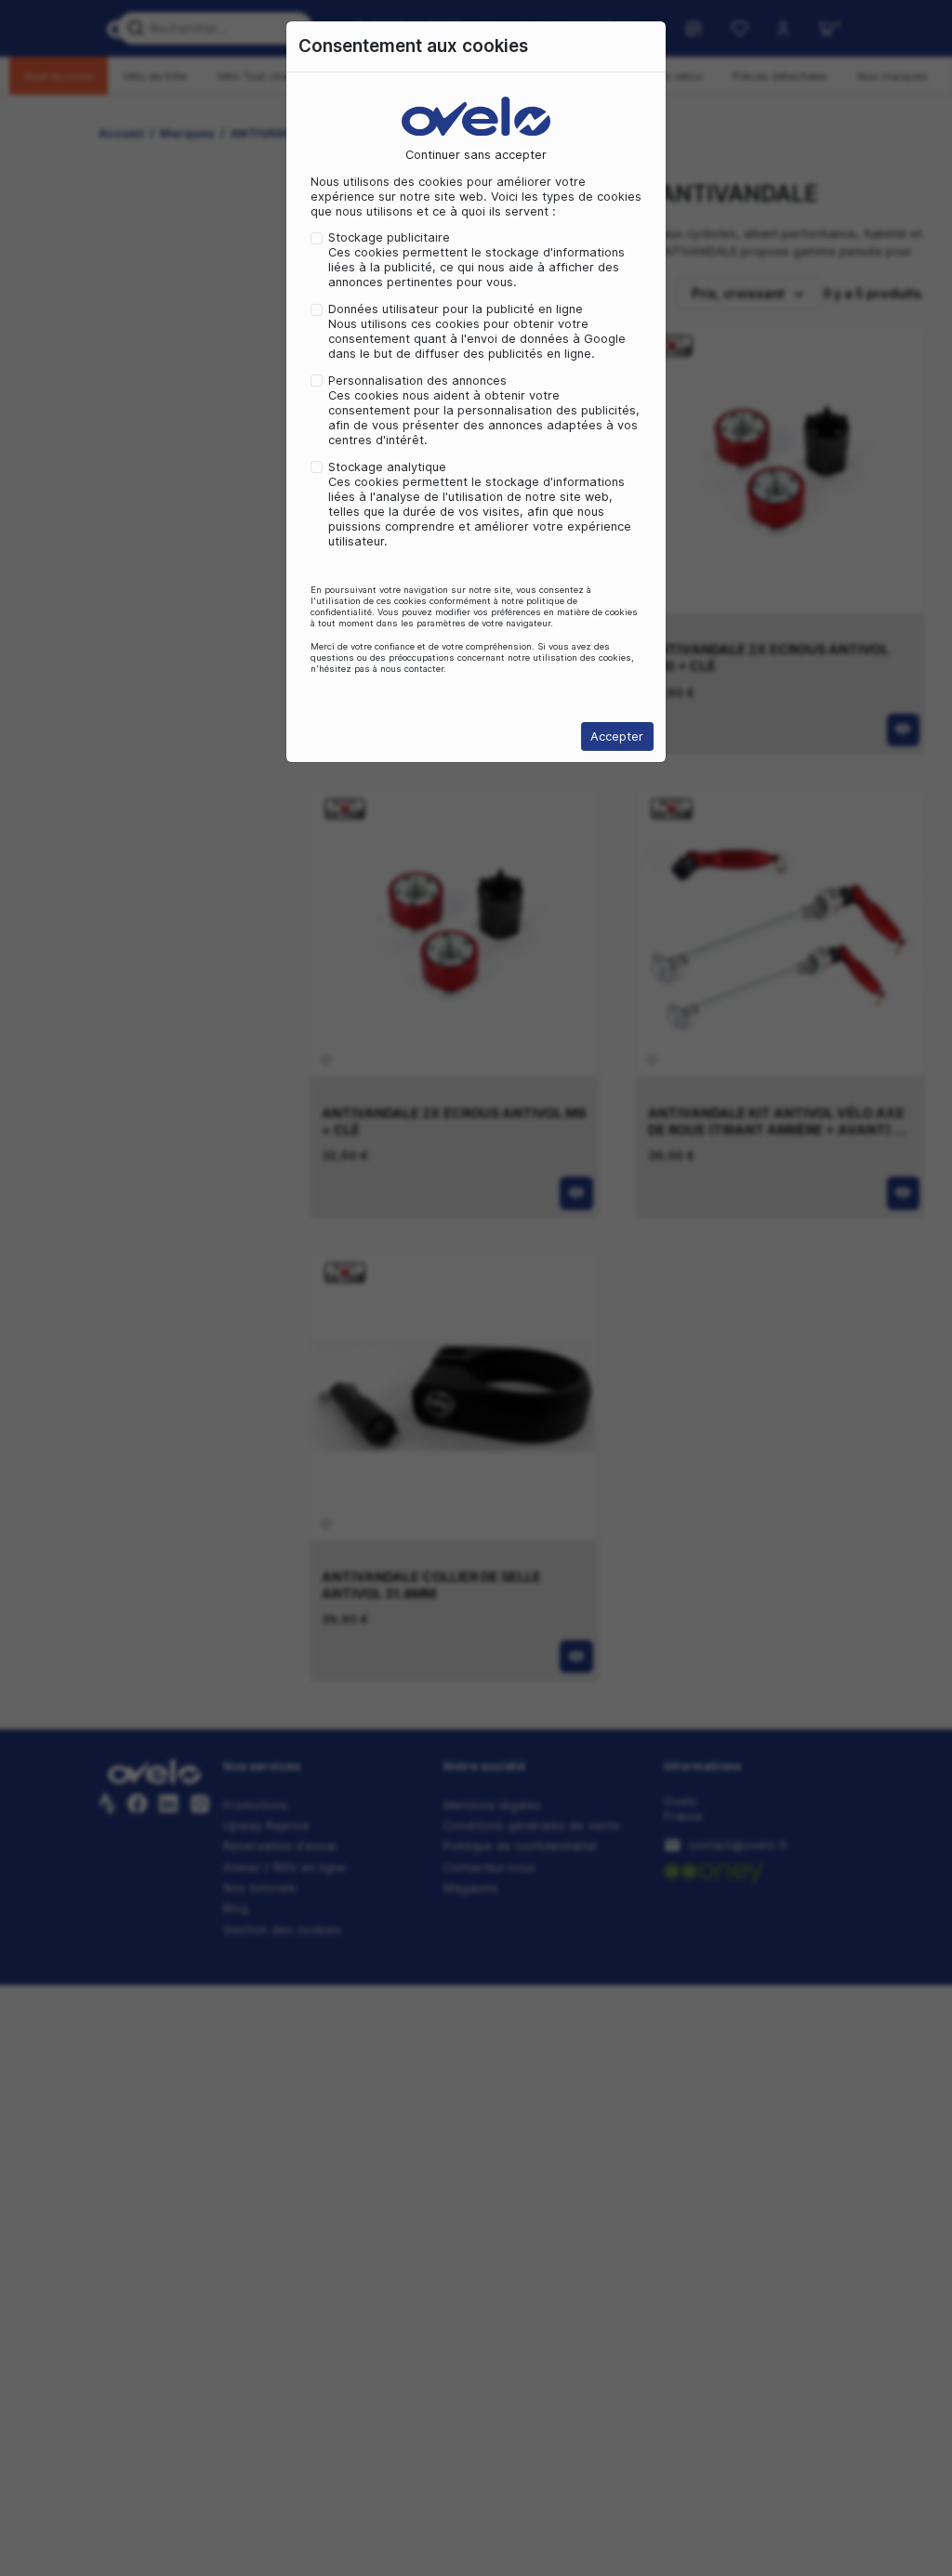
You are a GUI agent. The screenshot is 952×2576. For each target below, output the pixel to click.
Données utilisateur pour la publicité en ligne (456, 309)
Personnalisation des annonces (417, 381)
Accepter (617, 736)
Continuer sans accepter (476, 155)
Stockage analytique (387, 467)
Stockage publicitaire (389, 237)
